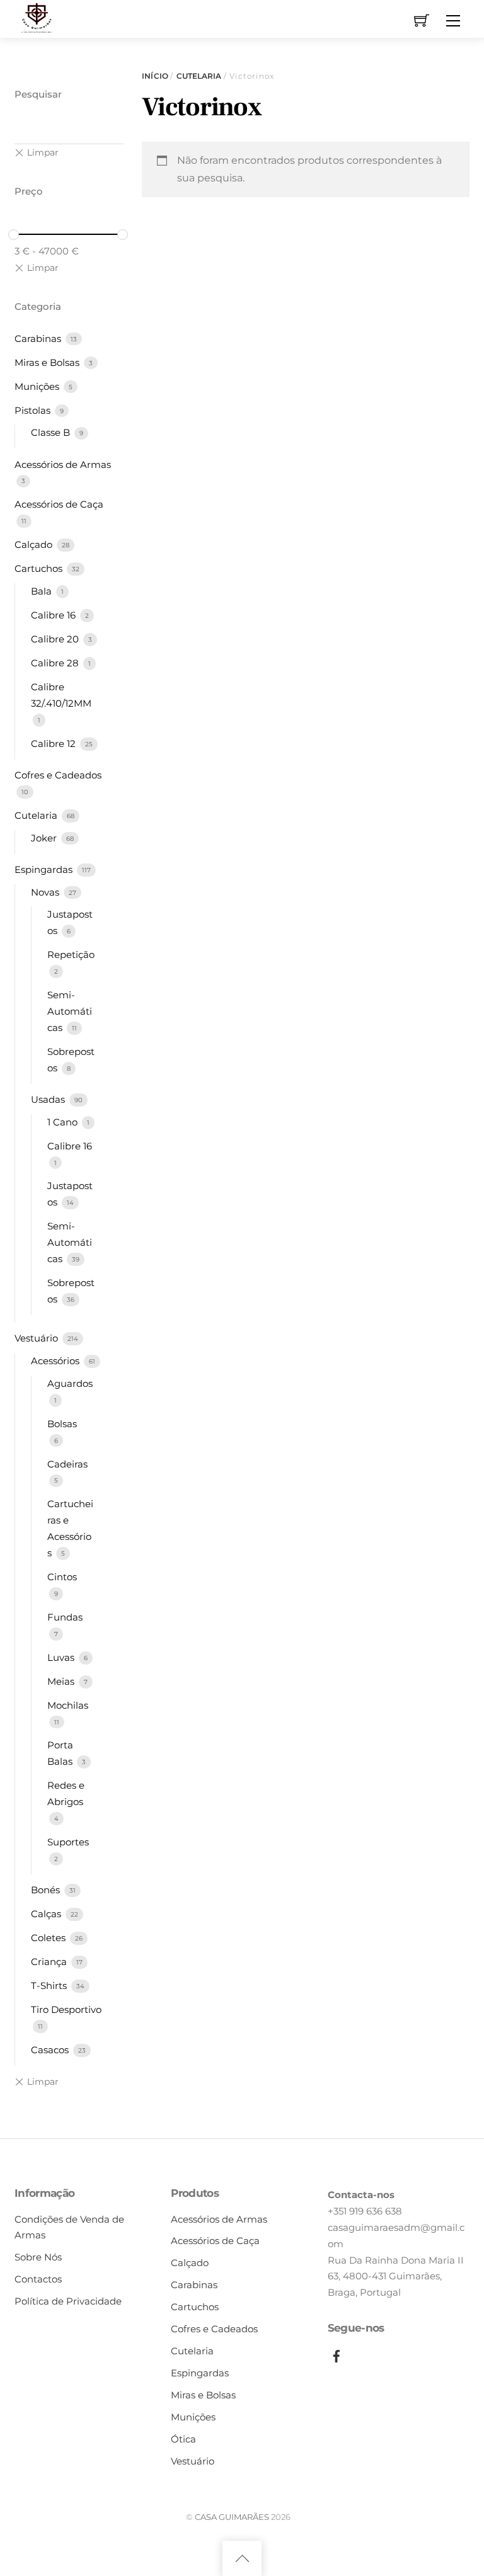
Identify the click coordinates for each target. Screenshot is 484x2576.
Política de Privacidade (68, 2301)
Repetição (71, 955)
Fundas (65, 1617)
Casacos (51, 2050)
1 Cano (64, 1122)
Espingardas (45, 869)
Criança (50, 1962)
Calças (47, 1914)
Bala (43, 591)
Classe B (52, 432)
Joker (45, 838)
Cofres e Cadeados (58, 775)
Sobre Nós (38, 2257)
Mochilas (68, 1705)
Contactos (38, 2279)
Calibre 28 (56, 663)
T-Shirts (50, 1986)
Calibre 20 (56, 639)
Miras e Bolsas (48, 362)
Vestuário (37, 1338)
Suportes (68, 1842)
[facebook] (337, 2354)
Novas (46, 892)
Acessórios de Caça (59, 504)
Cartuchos (40, 568)
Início (155, 76)
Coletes (49, 1938)
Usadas (49, 1099)
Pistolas (34, 410)
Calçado (35, 544)
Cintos (62, 1577)
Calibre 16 (55, 615)
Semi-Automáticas (70, 1011)
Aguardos (70, 1383)
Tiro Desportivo (66, 2009)
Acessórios (56, 1361)
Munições (38, 386)
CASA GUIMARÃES (232, 2517)
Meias (62, 1681)
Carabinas (39, 339)
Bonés (47, 1890)
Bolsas (62, 1424)
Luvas (62, 1657)
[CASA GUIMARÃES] (37, 17)
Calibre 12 (55, 744)
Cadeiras (67, 1464)
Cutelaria (199, 76)
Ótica (183, 2439)
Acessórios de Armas (63, 464)
